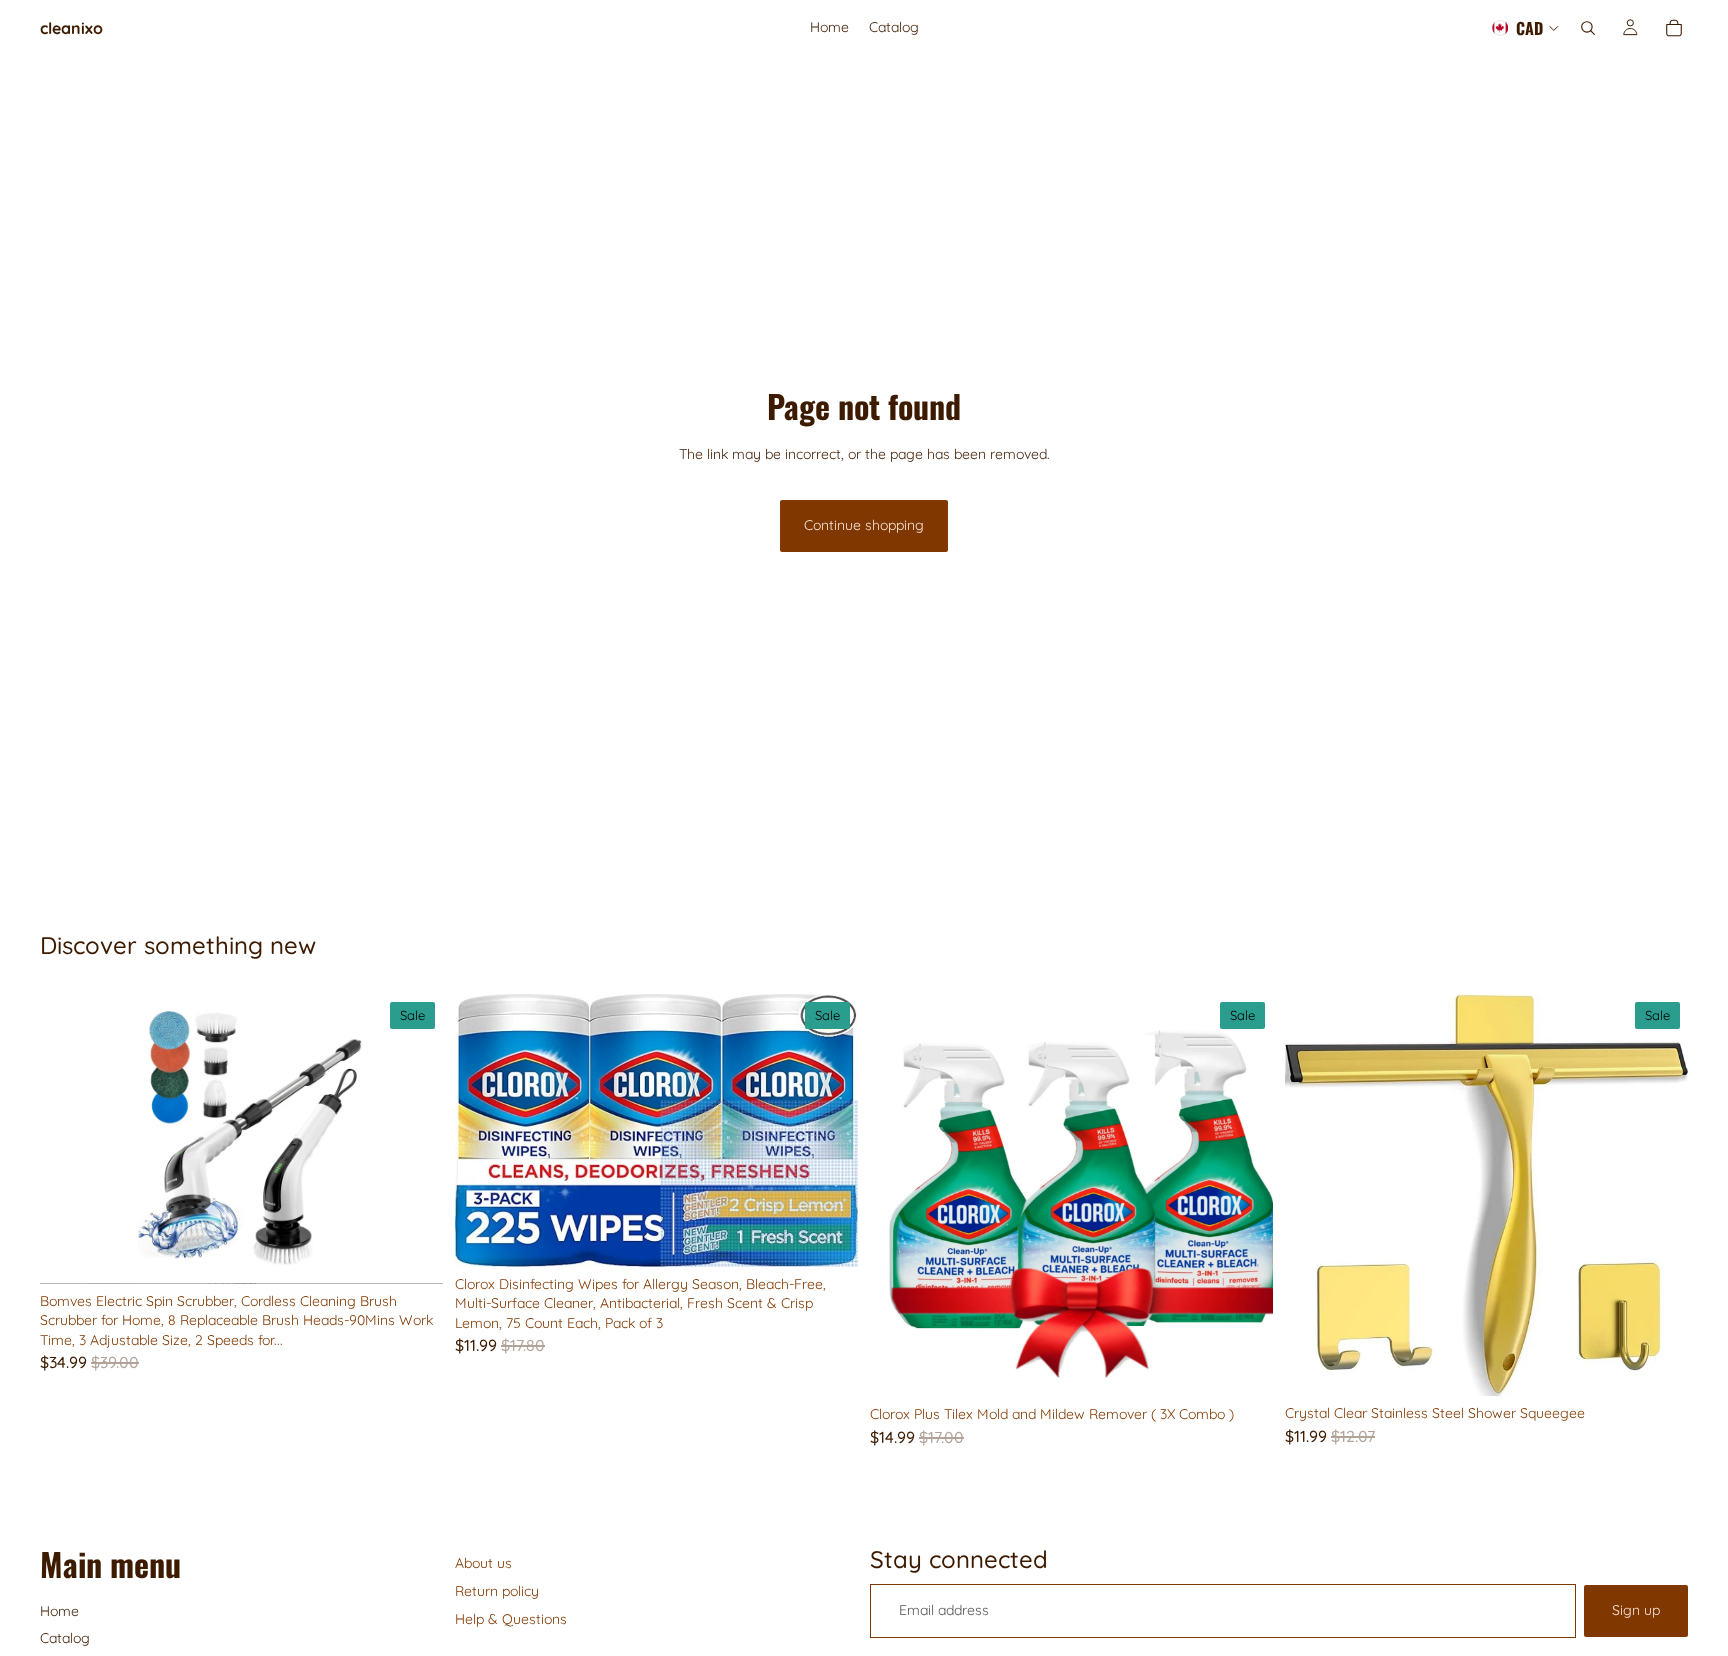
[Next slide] (413, 1139)
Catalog (65, 1638)
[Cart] (1674, 28)
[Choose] (827, 1236)
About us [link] (483, 1563)
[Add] (412, 1253)
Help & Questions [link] (511, 1619)
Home (59, 1611)
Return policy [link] (497, 1591)
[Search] (1588, 28)
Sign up (1636, 1610)
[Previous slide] (70, 1139)
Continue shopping (864, 525)
